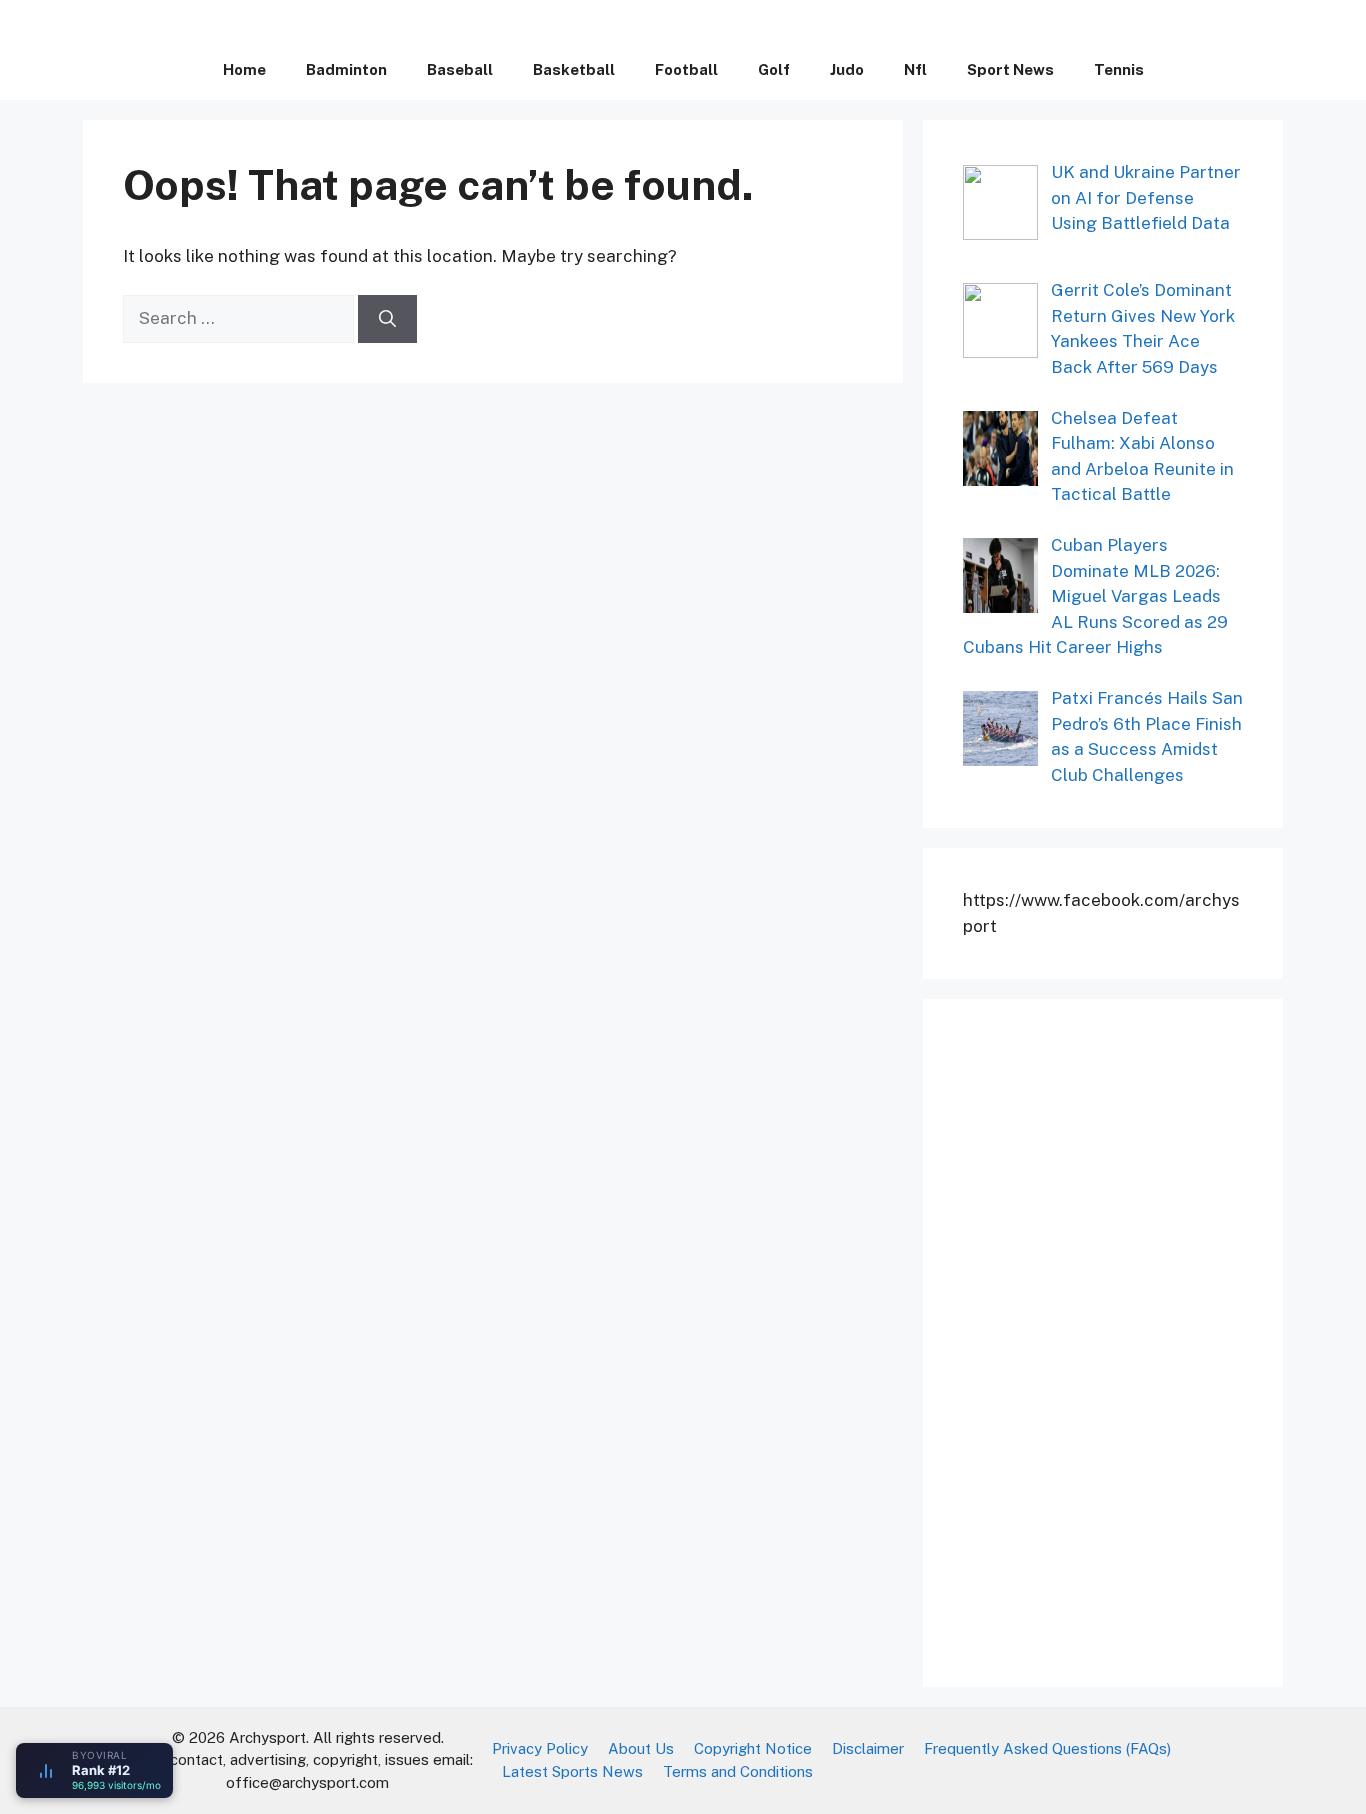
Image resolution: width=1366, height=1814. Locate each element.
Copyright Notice (753, 1748)
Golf (774, 69)
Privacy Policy (540, 1748)
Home (244, 69)
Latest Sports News (572, 1771)
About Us (641, 1748)
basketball (574, 69)
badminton (346, 69)
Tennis (1119, 69)
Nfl (915, 69)
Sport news (1010, 69)
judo (847, 69)
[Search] (387, 319)
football (686, 69)
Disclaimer (868, 1748)
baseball (460, 69)
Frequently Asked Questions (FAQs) (1047, 1748)
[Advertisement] (1113, 1339)
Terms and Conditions (738, 1771)
